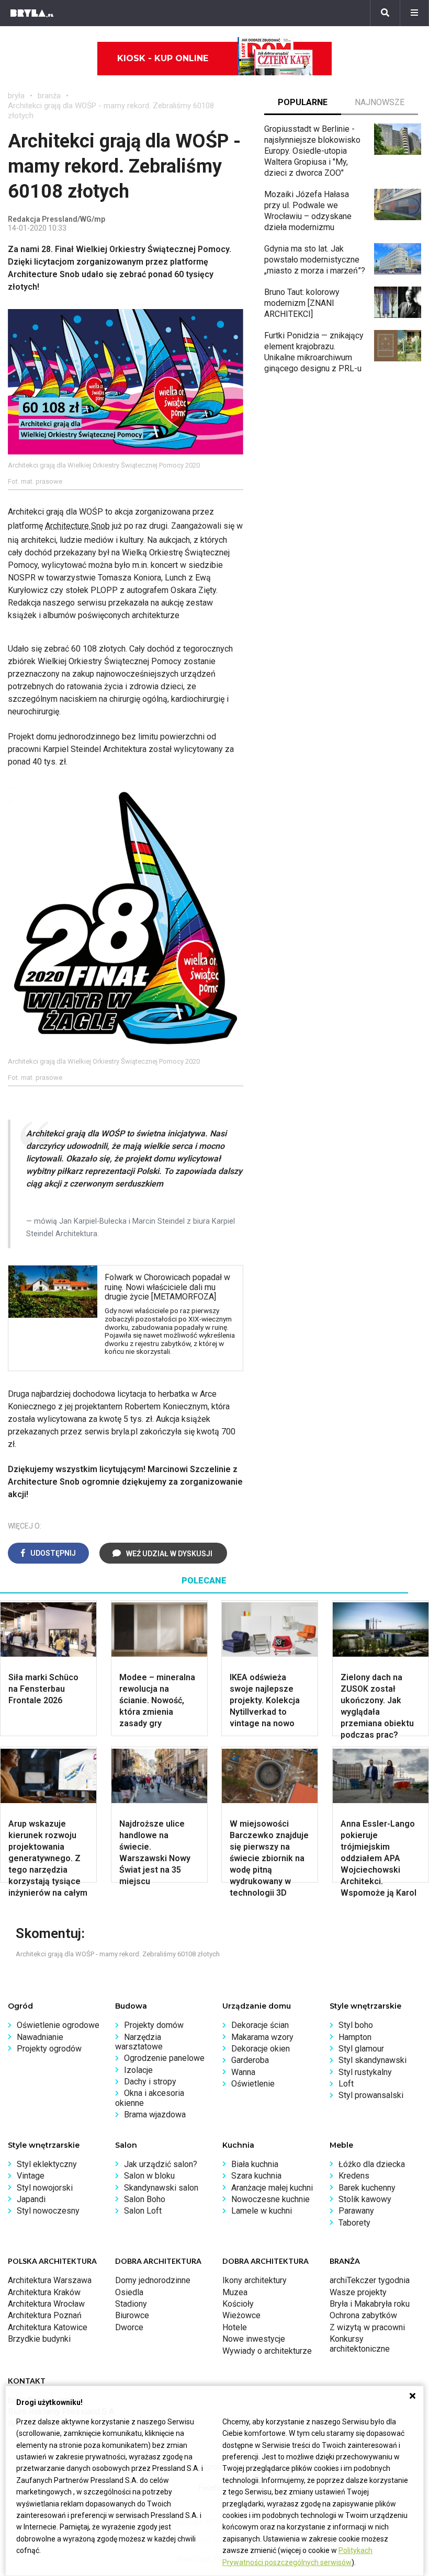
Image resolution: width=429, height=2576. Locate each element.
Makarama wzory (262, 2037)
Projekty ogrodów (49, 2049)
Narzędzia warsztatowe (139, 2042)
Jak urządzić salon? (161, 2164)
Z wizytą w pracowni (367, 2327)
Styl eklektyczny (47, 2164)
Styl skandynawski (372, 2060)
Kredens (354, 2176)
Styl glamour (361, 2049)
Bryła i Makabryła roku (370, 2304)
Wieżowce (241, 2315)
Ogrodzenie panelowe (164, 2058)
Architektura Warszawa (50, 2280)
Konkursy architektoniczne (360, 2344)
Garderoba (250, 2060)
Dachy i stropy (150, 2082)
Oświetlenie (253, 2084)
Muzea (235, 2292)
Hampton (355, 2037)
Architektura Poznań (45, 2315)
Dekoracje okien (261, 2049)
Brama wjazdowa (155, 2115)
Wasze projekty (358, 2292)
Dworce (129, 2327)
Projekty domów (154, 2025)
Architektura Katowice (48, 2327)
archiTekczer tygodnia (370, 2280)
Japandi (31, 2199)
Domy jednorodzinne (153, 2280)
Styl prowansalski (371, 2095)
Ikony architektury (255, 2280)
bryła (16, 96)
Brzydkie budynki (39, 2339)
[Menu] (414, 13)
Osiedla (129, 2292)
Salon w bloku (149, 2176)
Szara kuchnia (256, 2176)
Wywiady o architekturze (267, 2351)
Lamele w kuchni (262, 2211)
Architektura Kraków (44, 2292)
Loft (346, 2084)
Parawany (356, 2211)
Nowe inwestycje (254, 2339)
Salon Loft (143, 2211)
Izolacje (138, 2070)
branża (49, 96)
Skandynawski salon (161, 2188)
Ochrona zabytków (363, 2315)
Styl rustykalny (365, 2072)
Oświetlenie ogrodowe (58, 2025)
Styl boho (356, 2025)
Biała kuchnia (255, 2164)
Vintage (31, 2176)
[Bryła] (32, 13)
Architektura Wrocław (46, 2304)
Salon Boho (145, 2199)
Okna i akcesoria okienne (150, 2098)
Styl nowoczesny (48, 2211)
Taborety (354, 2223)
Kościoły (238, 2304)
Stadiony (131, 2304)
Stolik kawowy (365, 2199)
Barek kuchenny (367, 2188)
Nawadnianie (40, 2037)
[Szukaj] (385, 13)
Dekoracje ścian (260, 2025)
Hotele (235, 2327)
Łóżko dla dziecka (372, 2164)
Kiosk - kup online (163, 58)
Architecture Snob (77, 526)
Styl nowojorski (45, 2188)
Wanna (243, 2072)
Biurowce (132, 2315)
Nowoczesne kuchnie (270, 2199)
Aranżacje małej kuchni (272, 2188)
